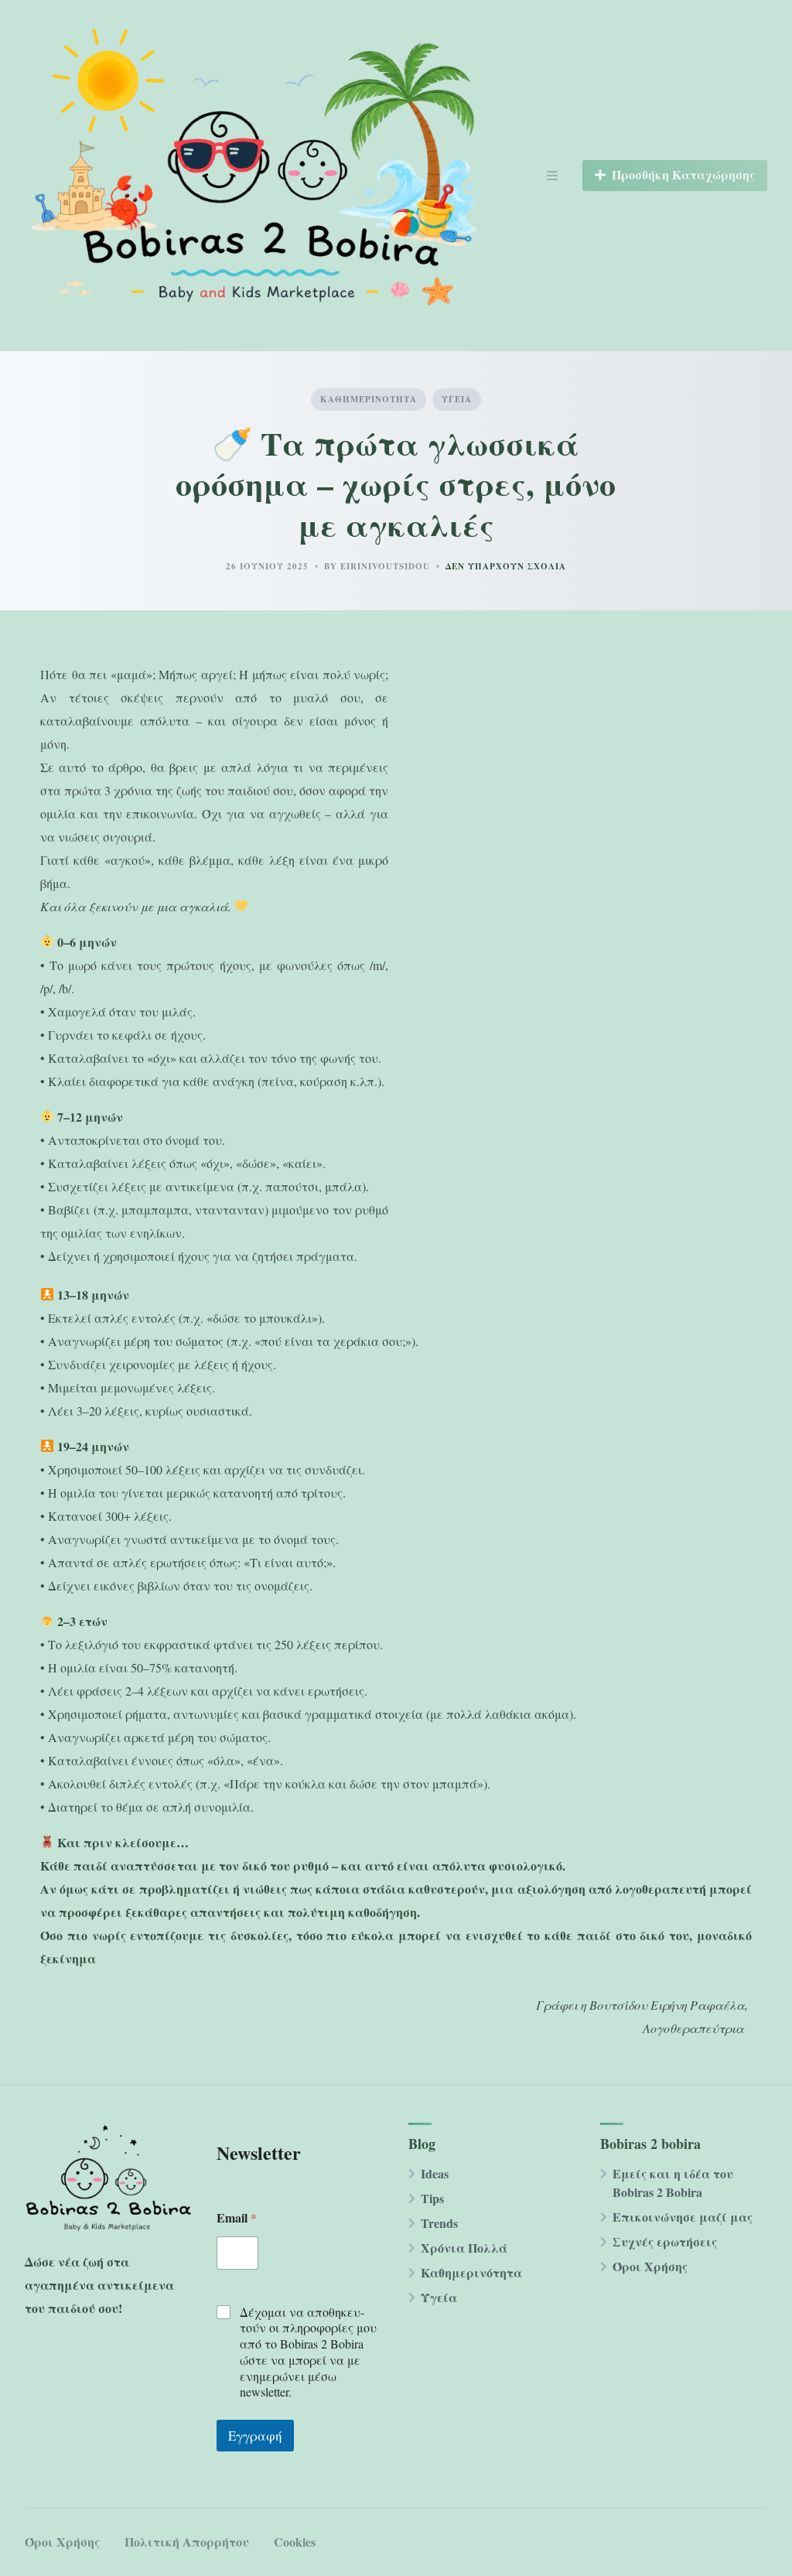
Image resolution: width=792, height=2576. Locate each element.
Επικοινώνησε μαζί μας (683, 2217)
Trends (439, 2223)
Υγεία (457, 399)
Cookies (295, 2542)
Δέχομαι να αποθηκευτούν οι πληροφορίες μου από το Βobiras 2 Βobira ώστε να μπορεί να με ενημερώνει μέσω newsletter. (308, 2352)
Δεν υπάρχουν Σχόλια (506, 566)
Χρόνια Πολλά (464, 2248)
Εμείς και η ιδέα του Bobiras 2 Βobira (673, 2183)
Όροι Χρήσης (650, 2266)
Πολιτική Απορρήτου (187, 2542)
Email (237, 2217)
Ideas (435, 2173)
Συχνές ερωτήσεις (665, 2241)
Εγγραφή (255, 2436)
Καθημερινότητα (369, 399)
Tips (432, 2198)
